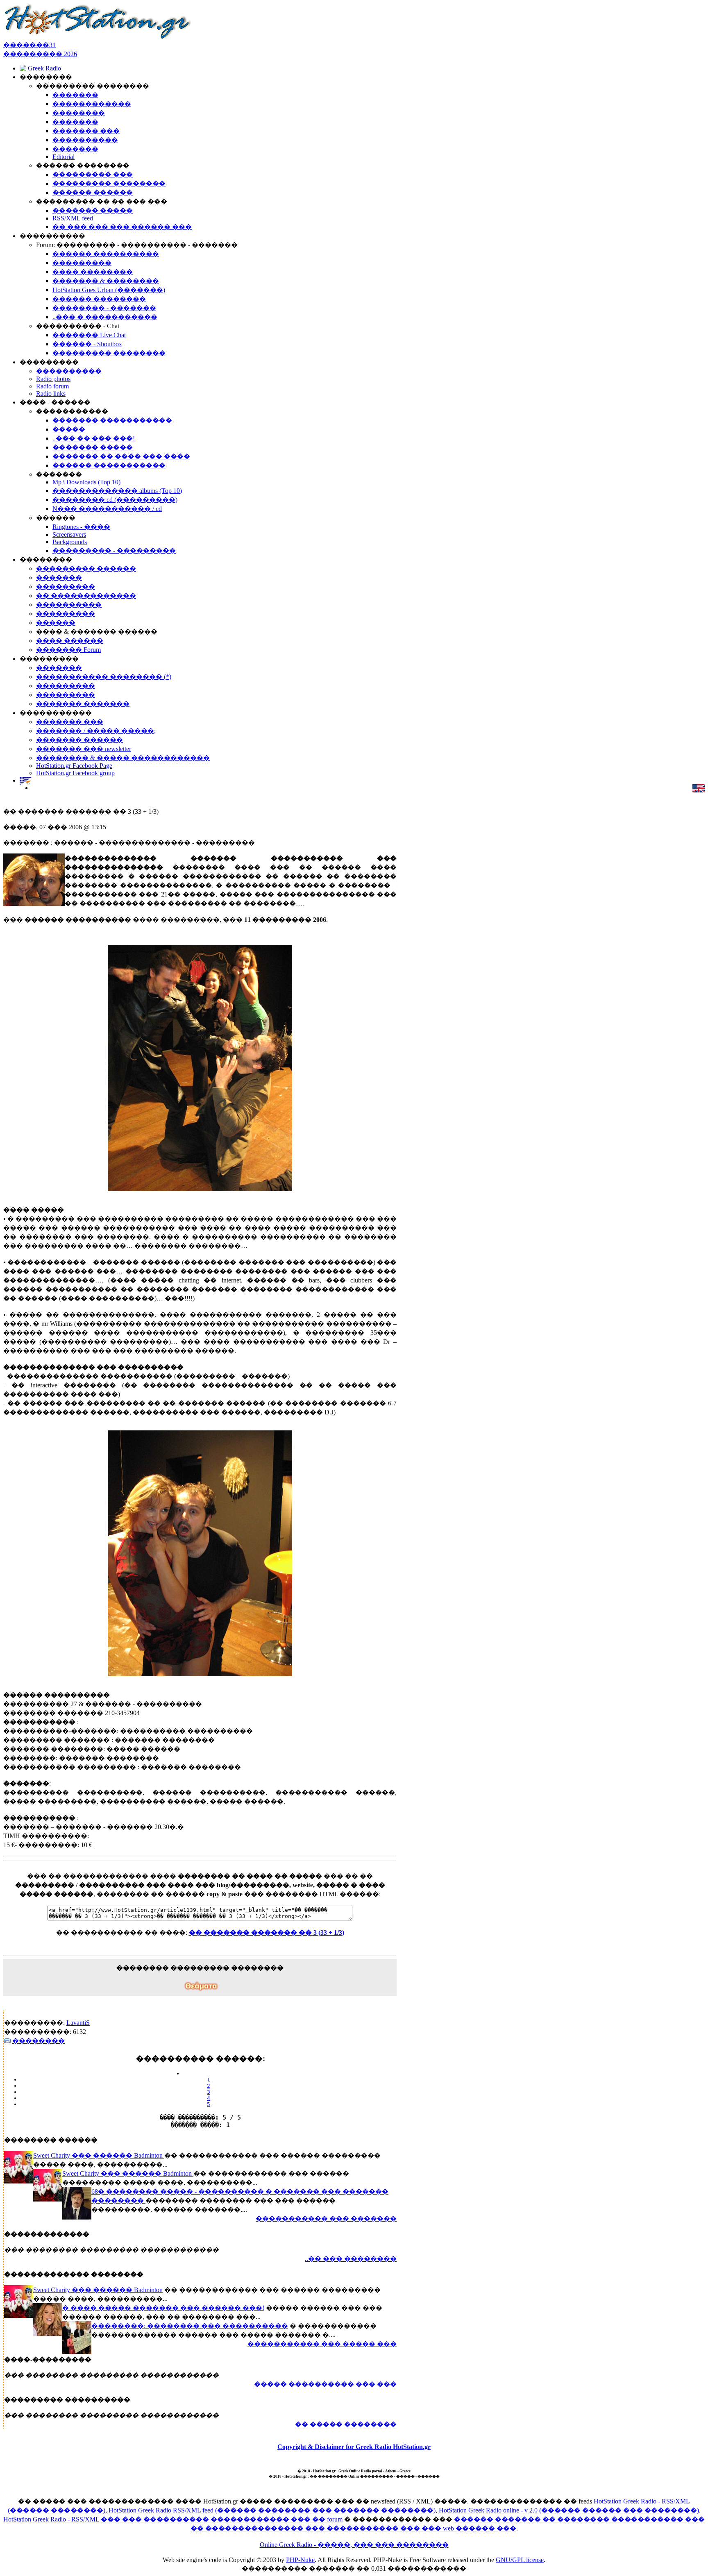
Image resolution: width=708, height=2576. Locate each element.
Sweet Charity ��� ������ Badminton (99, 2155)
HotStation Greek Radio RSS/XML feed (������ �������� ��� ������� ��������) (272, 2510)
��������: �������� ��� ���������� (190, 2326)
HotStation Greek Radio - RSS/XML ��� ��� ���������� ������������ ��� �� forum (173, 2519)
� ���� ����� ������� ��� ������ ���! (163, 2308)
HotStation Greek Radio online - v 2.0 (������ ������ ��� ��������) (569, 2510)
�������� (39, 2041)
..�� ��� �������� (351, 2259)
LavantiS (78, 2023)
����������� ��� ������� (326, 2219)
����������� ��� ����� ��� (322, 2344)
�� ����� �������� (346, 2424)
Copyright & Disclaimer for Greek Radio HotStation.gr (354, 2447)
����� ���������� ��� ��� (325, 2384)
